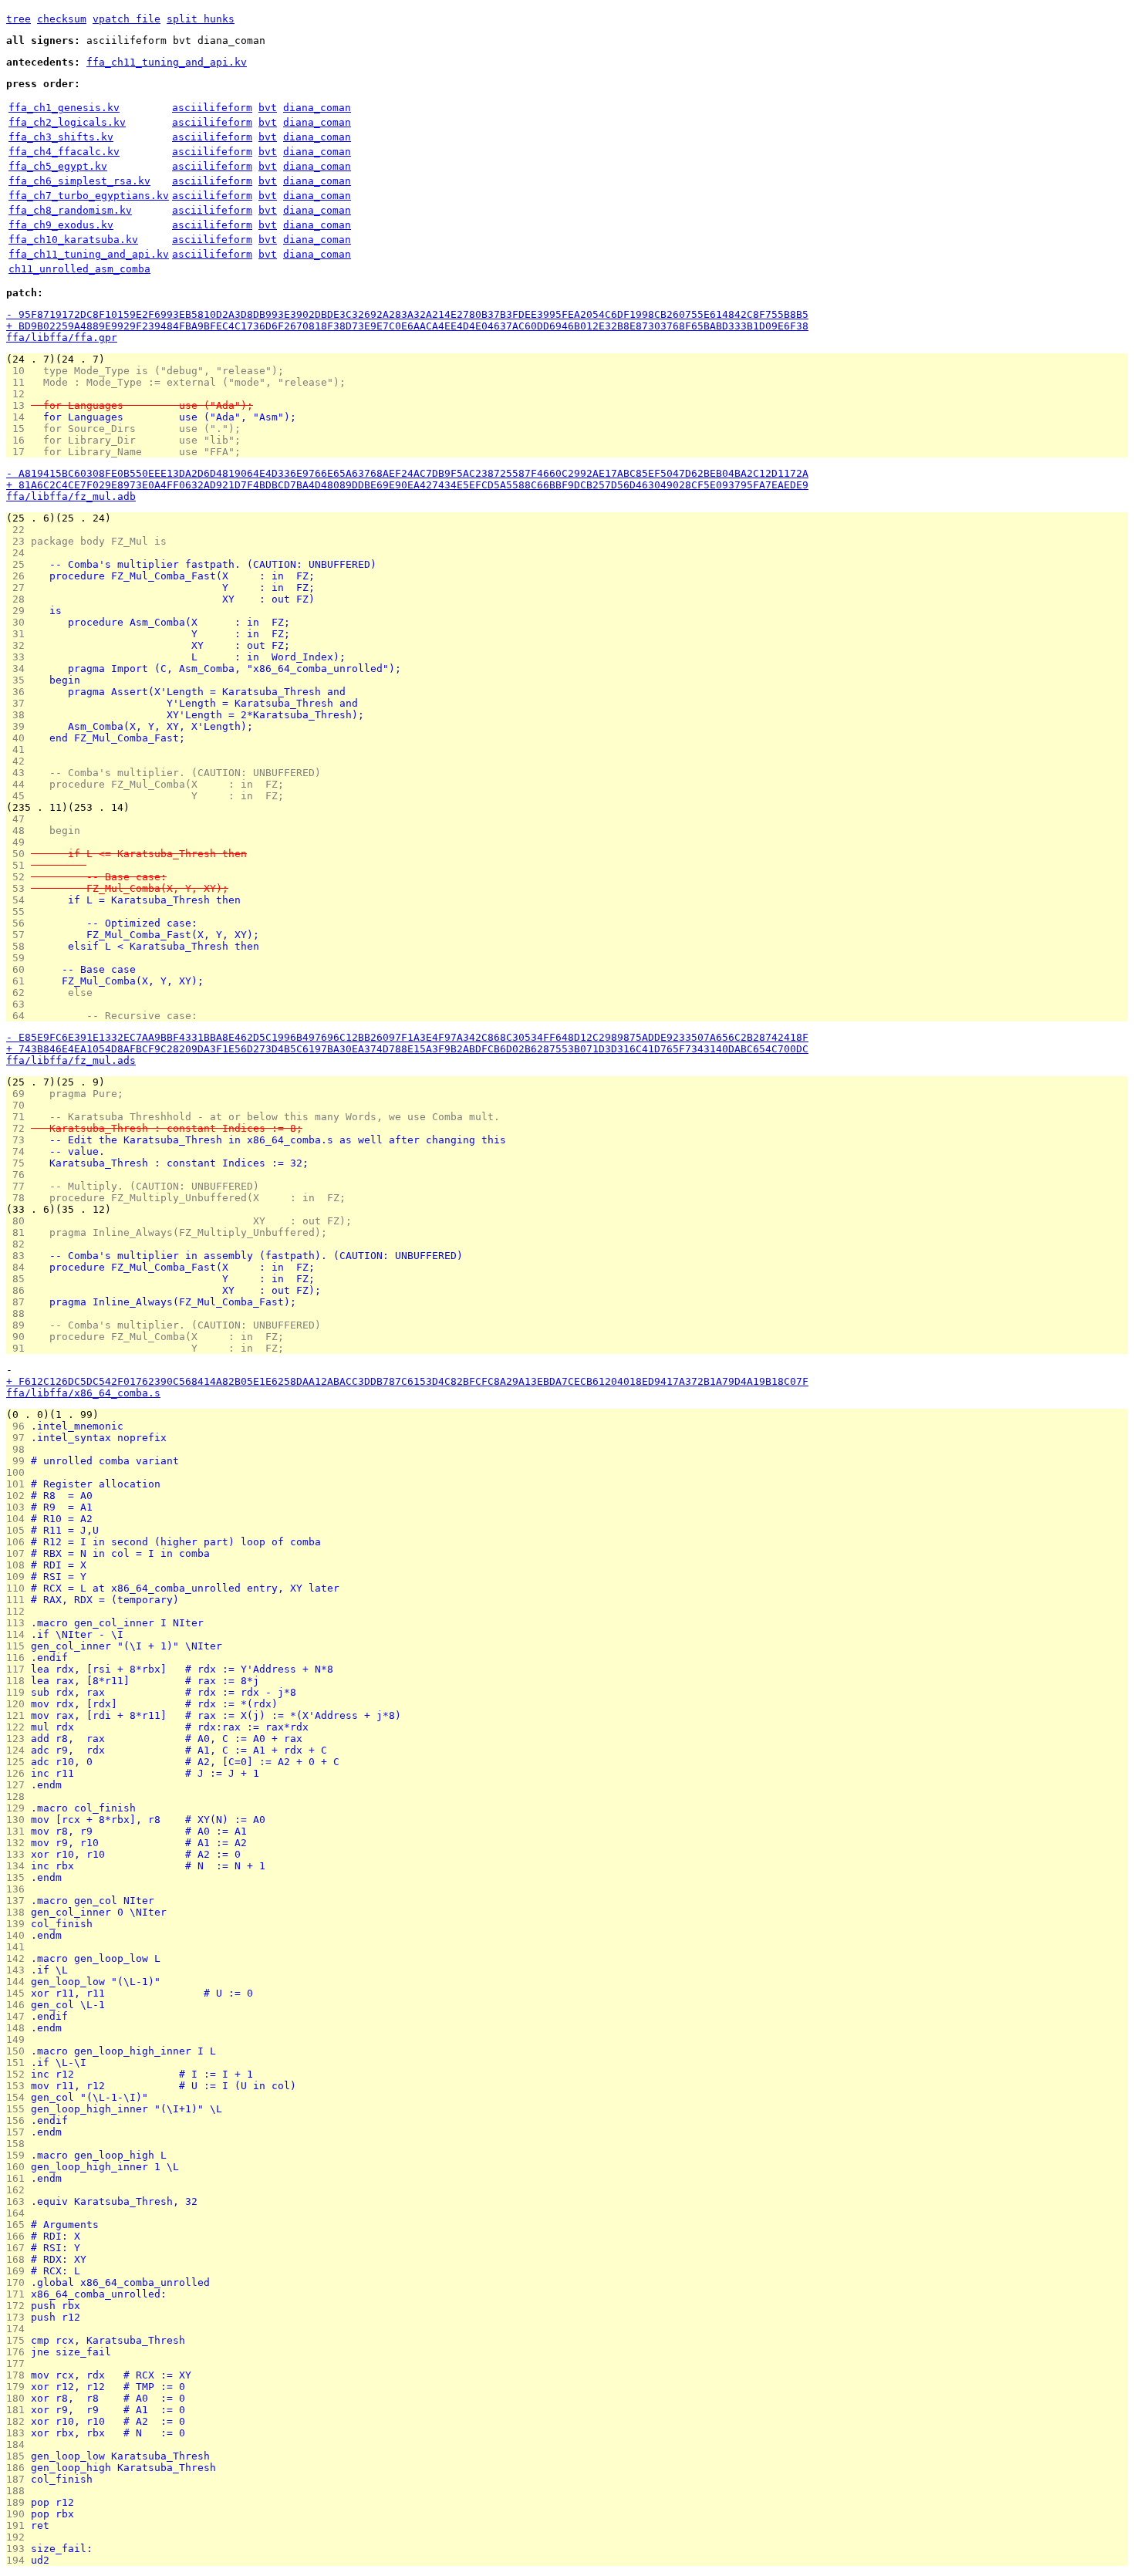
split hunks (201, 19)
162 (19, 2190)
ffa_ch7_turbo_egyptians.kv (89, 196)
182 (19, 2421)
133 (19, 1854)
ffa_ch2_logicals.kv (67, 122)
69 (19, 1094)
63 (19, 1004)
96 (19, 1426)
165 (19, 2225)
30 (19, 622)
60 (19, 969)
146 (19, 2005)
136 (19, 1889)
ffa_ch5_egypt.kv (58, 166)
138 (19, 1912)
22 (19, 530)
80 (19, 1221)
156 (19, 2120)
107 (19, 1553)
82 (19, 1244)
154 (19, 2097)
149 (19, 2039)
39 (19, 726)
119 (19, 1692)
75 (19, 1163)
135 (19, 1877)
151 (19, 2063)
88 (19, 1313)
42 (19, 761)
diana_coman (317, 108)
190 (19, 2514)
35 (19, 680)
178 (19, 2375)
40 (19, 738)
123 (19, 1739)
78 (19, 1198)
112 (19, 1611)
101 (19, 1484)
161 (19, 2178)
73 (19, 1140)
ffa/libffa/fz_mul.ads (71, 1060)
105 (19, 1530)
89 (19, 1325)
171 (19, 2294)
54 (19, 900)
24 (19, 553)
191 (19, 2525)
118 (19, 1681)
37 (19, 703)
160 (19, 2167)
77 (19, 1186)
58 (19, 946)
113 (19, 1623)
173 (19, 2317)
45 (19, 796)
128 (19, 1796)
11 (19, 382)
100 (19, 1472)
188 (19, 2491)
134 (19, 1866)
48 (19, 831)
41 (19, 750)
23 (19, 541)
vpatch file (127, 19)
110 (19, 1588)
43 (19, 773)
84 (19, 1267)
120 (19, 1704)
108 (19, 1565)
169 (19, 2271)
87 (19, 1302)
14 (19, 417)
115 (19, 1646)
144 (19, 1982)
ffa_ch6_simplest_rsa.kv (79, 181)
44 (19, 784)
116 (19, 1658)
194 (19, 2560)
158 (19, 2144)
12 (19, 394)
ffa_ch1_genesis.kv (64, 108)
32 (19, 645)
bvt (268, 108)
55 (19, 912)
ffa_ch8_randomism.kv (70, 210)
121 (19, 1715)
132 (19, 1843)
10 (19, 371)
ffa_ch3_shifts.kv (61, 137)
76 (19, 1175)
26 (19, 576)
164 (19, 2213)
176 (19, 2352)
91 (19, 1348)
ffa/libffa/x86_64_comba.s (83, 1393)
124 (19, 1750)
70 (19, 1105)
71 (19, 1117)
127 (19, 1785)
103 (19, 1507)
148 (19, 2028)
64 (19, 1016)
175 (19, 2340)
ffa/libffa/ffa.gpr (62, 338)
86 (19, 1290)
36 (19, 692)
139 (19, 1924)
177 (19, 2363)
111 (19, 1600)
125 (19, 1762)
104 (19, 1519)
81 (19, 1232)
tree (19, 19)
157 (19, 2132)
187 (19, 2479)
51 (19, 865)
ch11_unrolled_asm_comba (79, 269)
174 (19, 2329)
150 (19, 2051)
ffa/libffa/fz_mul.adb (71, 496)
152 (19, 2074)
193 (19, 2549)
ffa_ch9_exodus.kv (61, 225)
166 (19, 2236)
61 (19, 981)
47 (19, 819)
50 (19, 854)
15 (19, 429)
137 (19, 1901)
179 (19, 2387)
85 (19, 1279)
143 (19, 1970)
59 (19, 958)
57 (19, 935)
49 (19, 842)
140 (19, 1935)
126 (19, 1773)
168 (19, 2259)
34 (19, 668)
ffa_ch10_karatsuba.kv (73, 240)
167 (19, 2248)
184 (19, 2444)
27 (19, 587)
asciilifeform (212, 108)
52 (19, 877)
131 (19, 1831)
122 (19, 1727)
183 (19, 2433)
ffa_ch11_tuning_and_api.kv (167, 62)
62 (19, 993)
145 (19, 1993)
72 (19, 1128)
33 (19, 657)
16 (19, 440)
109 (19, 1577)
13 (19, 405)
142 (19, 1958)
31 (19, 634)
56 (19, 923)
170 (19, 2282)
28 (19, 599)
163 (19, 2201)
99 (19, 1461)
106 (19, 1542)
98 (19, 1449)
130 (19, 1820)
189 (19, 2502)
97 (19, 1438)
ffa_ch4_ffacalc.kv (64, 152)
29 (19, 611)
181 (19, 2410)
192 (19, 2537)
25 (19, 564)
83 (19, 1256)
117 (19, 1669)
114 (19, 1634)
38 (19, 715)
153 (19, 2086)
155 (19, 2109)
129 (19, 1808)
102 (19, 1496)
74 (19, 1151)
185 (19, 2456)
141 (19, 1947)
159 (19, 2155)
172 (19, 2306)
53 (19, 888)
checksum (62, 19)
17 (19, 452)
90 (19, 1337)
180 (19, 2398)
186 (19, 2468)
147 (19, 2016)
